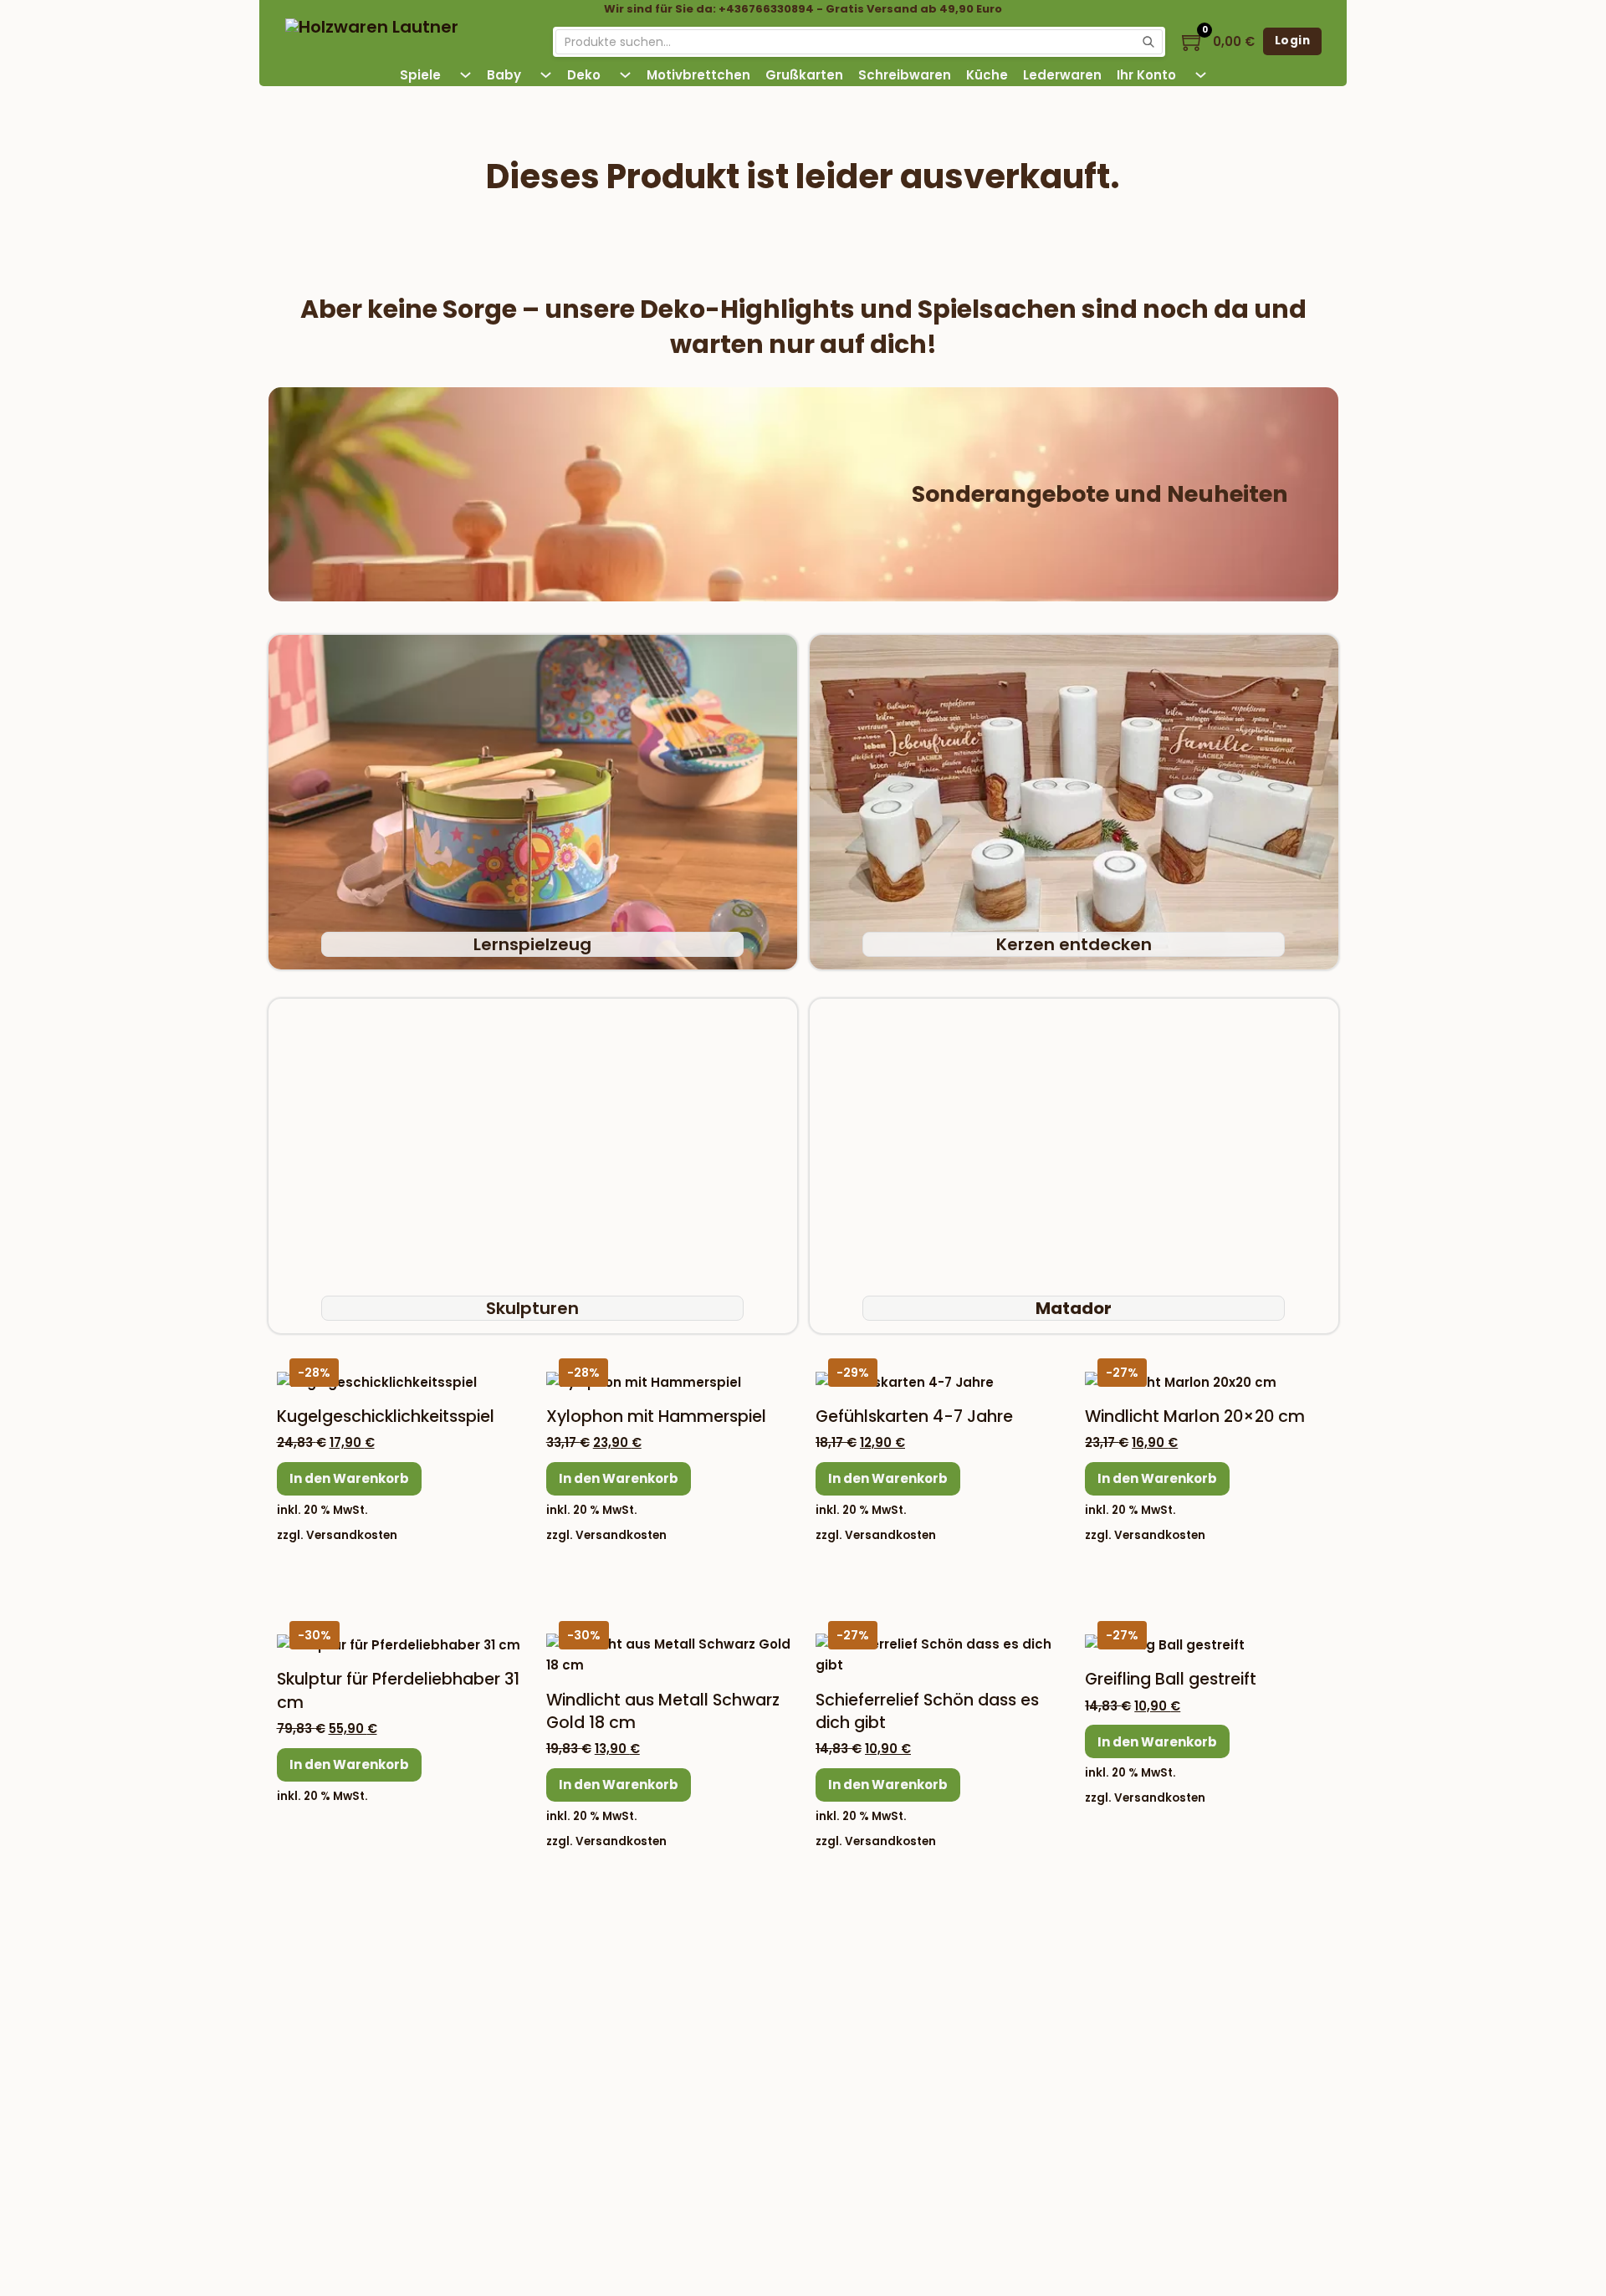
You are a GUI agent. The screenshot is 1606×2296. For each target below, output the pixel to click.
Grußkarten (804, 75)
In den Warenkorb (349, 1478)
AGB (671, 2108)
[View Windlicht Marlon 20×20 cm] (1181, 1381)
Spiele (420, 75)
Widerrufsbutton (401, 2076)
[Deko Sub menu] (625, 75)
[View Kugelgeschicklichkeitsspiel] (377, 1381)
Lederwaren (1062, 75)
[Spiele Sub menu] (465, 75)
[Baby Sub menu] (546, 75)
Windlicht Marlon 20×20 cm (1195, 1416)
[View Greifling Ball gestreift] (1165, 1644)
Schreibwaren (905, 75)
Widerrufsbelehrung (721, 2175)
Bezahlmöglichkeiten (1087, 1928)
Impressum (693, 1974)
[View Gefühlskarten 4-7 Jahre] (905, 1381)
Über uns (686, 2041)
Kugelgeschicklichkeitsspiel (386, 1416)
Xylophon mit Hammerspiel (656, 1416)
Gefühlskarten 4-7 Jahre (914, 1416)
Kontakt (682, 2008)
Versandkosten (352, 1535)
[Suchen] (1148, 42)
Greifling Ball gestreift (1171, 1679)
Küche (987, 75)
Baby (504, 75)
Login (1293, 41)
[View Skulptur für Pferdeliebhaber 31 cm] (399, 1644)
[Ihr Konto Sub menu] (1201, 75)
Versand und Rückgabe (731, 2075)
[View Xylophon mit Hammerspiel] (644, 1381)
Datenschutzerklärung (727, 2142)
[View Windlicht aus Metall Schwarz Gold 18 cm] (668, 1654)
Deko (584, 75)
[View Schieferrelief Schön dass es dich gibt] (938, 1654)
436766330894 (411, 2032)
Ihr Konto (1146, 75)
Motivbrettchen (698, 75)
